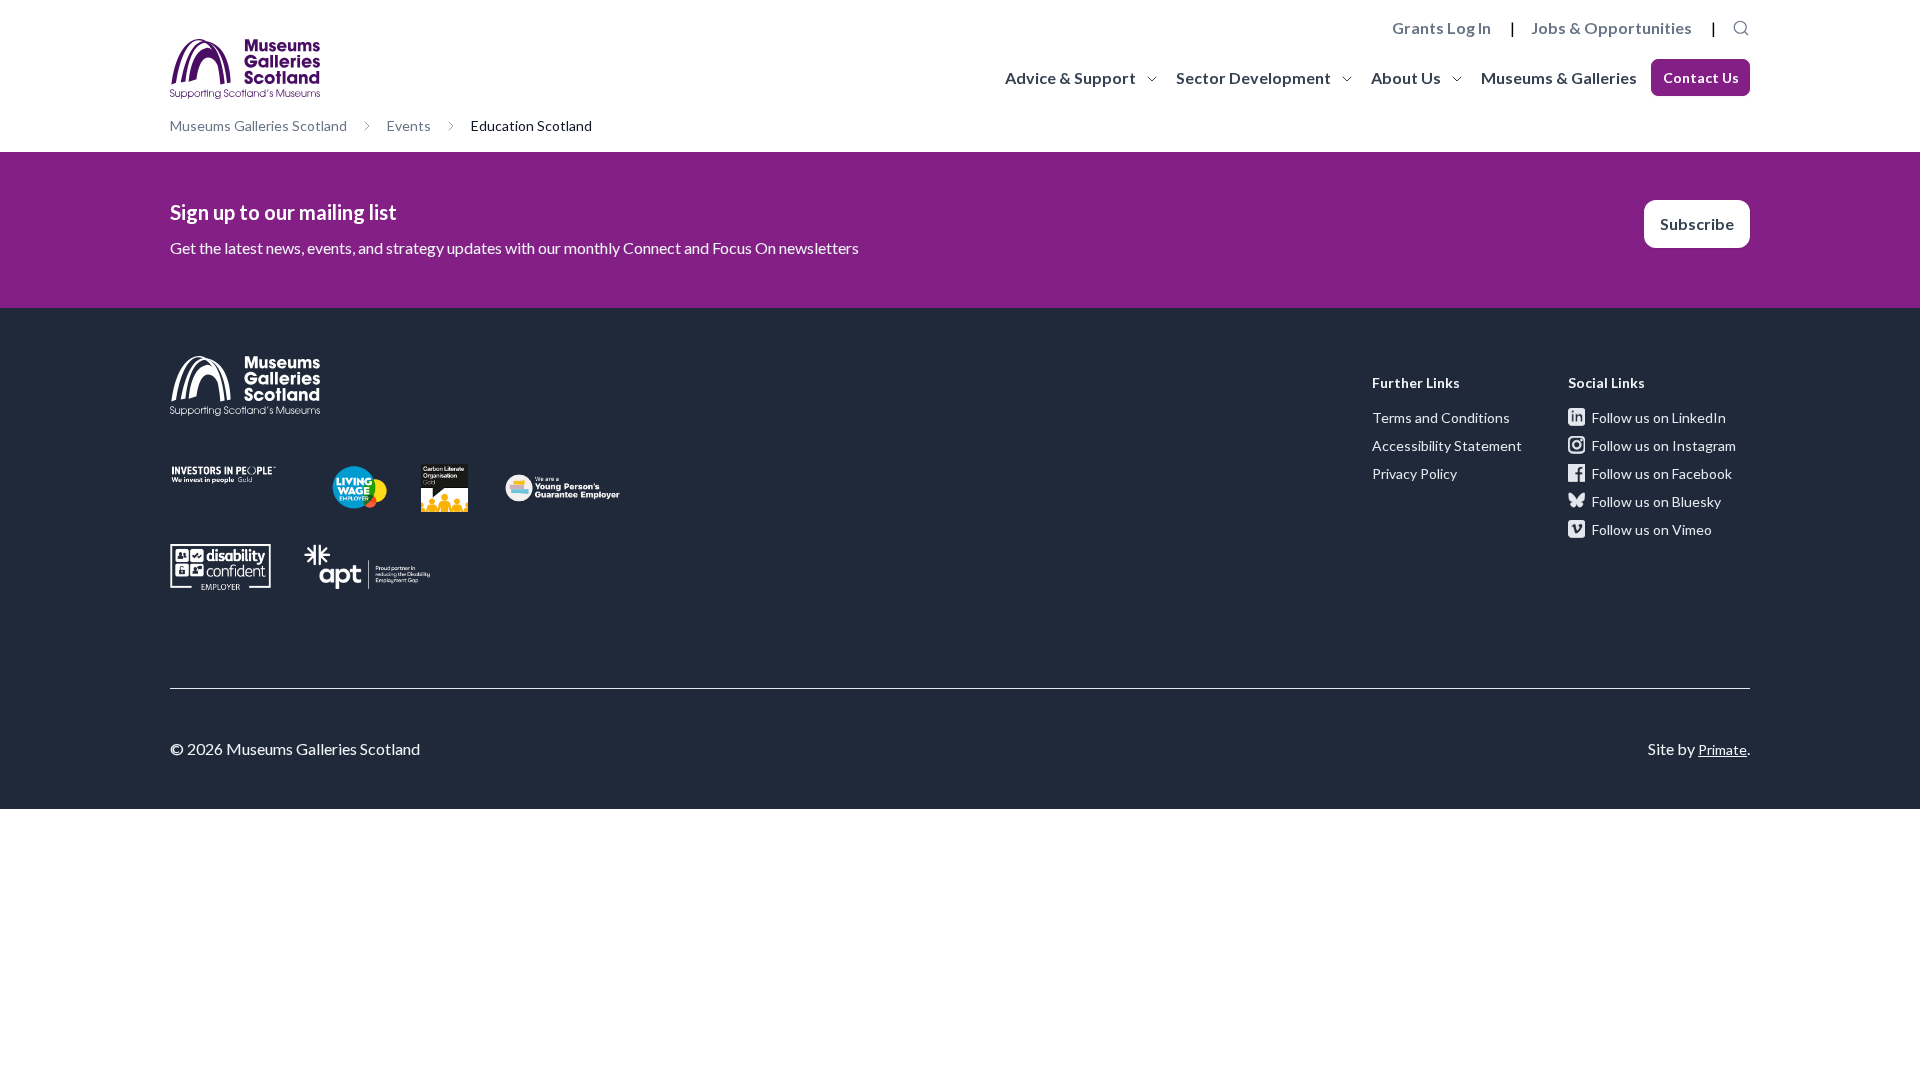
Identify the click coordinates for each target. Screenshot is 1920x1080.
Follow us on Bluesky (1656, 501)
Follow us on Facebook (1662, 473)
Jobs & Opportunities (1611, 27)
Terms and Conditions (1441, 417)
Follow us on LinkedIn (1659, 417)
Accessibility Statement (1447, 445)
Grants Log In (1441, 27)
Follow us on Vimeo (1652, 529)
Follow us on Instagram (1664, 445)
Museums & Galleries (1559, 77)
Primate (1722, 749)
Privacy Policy (1414, 473)
